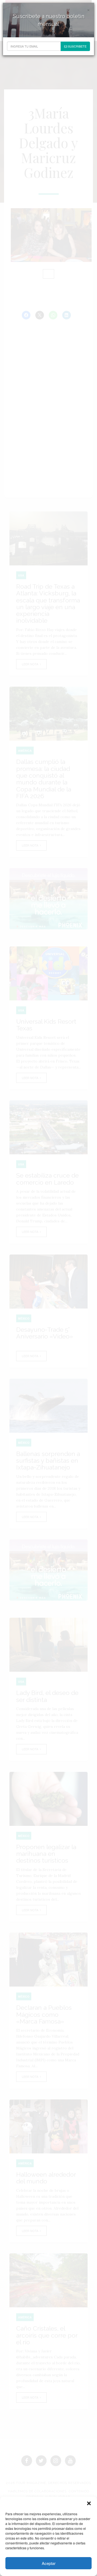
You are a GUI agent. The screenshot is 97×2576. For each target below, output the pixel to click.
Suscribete (77, 46)
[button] (89, 2503)
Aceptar (49, 2563)
